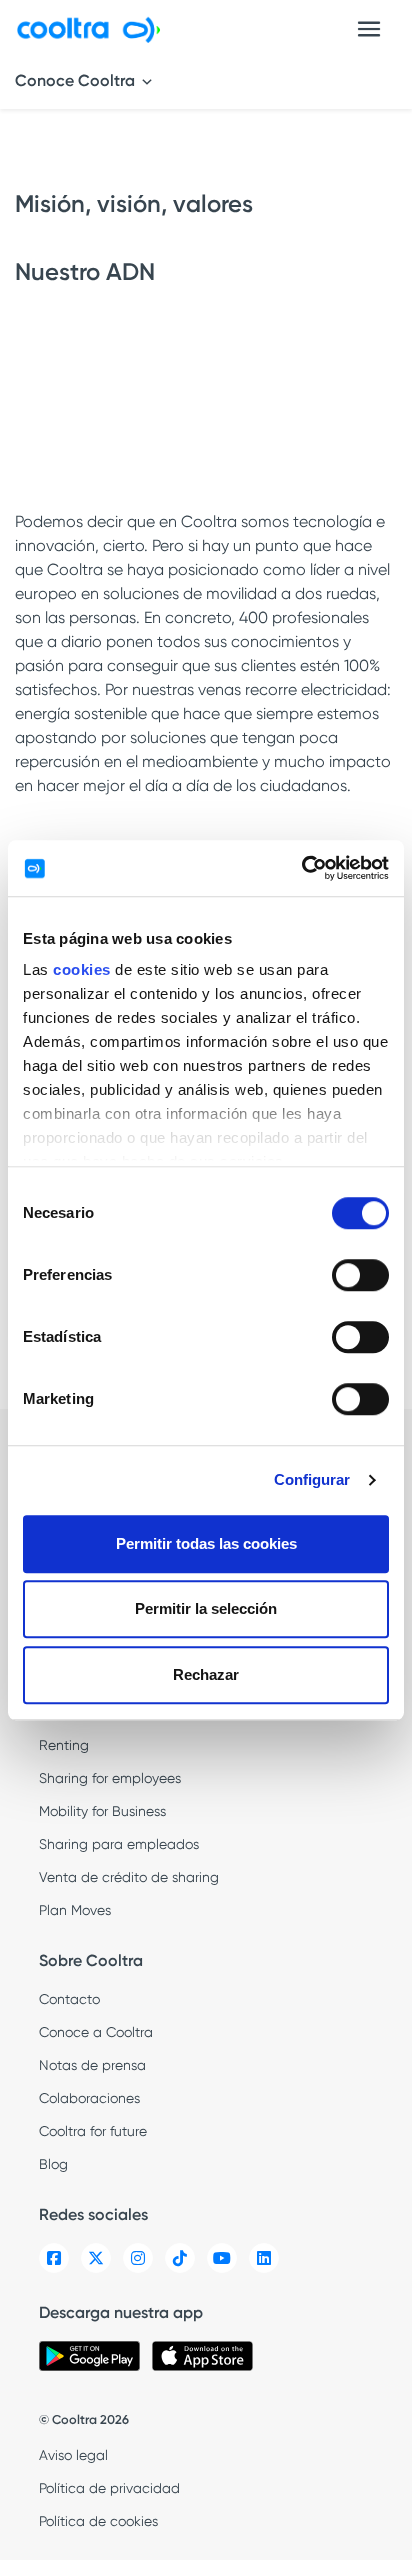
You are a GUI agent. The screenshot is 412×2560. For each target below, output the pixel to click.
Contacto (69, 1999)
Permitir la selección (206, 1608)
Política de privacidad (109, 2488)
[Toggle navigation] (369, 29)
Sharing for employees (110, 1778)
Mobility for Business (102, 1811)
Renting (64, 1745)
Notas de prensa (92, 2065)
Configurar (312, 1479)
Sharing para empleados (119, 1844)
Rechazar (206, 1674)
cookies (82, 969)
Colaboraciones (89, 2098)
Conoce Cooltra (77, 80)
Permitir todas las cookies (206, 1543)
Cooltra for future (93, 2131)
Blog (53, 2164)
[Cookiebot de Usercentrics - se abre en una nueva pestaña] (301, 868)
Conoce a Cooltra (96, 2032)
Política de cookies (98, 2521)
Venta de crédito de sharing (129, 1877)
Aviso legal (73, 2455)
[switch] (360, 1275)
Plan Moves (75, 1910)
